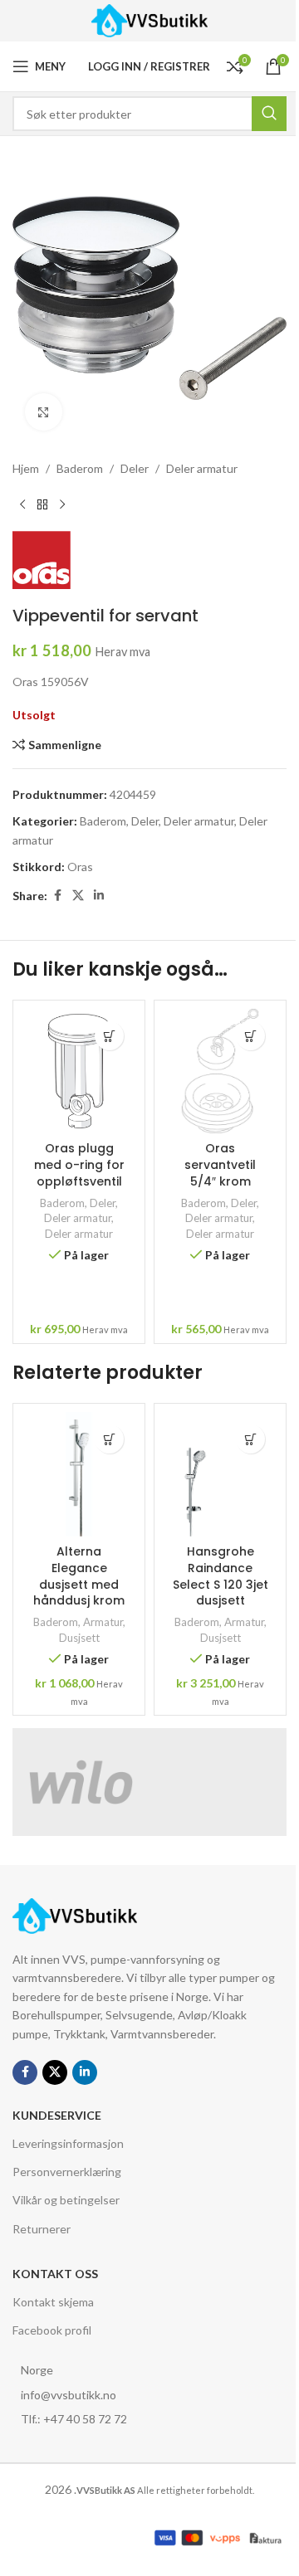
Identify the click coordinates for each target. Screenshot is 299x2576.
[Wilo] (81, 1782)
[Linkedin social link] (99, 896)
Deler (135, 468)
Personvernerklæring (67, 2172)
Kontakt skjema (53, 2302)
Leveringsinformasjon (68, 2143)
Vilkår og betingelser (66, 2200)
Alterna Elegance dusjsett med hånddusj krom (79, 1576)
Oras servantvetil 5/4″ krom (220, 1164)
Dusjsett (79, 1638)
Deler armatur (202, 468)
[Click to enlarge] (44, 412)
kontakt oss (55, 2274)
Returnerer (42, 2229)
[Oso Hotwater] (218, 1782)
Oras (80, 867)
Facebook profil (52, 2330)
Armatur (103, 1622)
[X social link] (78, 896)
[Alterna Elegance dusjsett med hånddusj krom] (79, 1474)
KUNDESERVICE (57, 2115)
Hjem (26, 468)
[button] (109, 1036)
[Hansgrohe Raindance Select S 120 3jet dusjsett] (220, 1474)
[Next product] (62, 504)
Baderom (80, 468)
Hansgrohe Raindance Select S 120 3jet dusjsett (221, 1576)
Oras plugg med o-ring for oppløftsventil (79, 1164)
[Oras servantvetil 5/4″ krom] (220, 1071)
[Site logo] (150, 19)
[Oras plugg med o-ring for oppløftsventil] (79, 1071)
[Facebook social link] (57, 896)
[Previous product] (22, 504)
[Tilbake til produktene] (42, 504)
